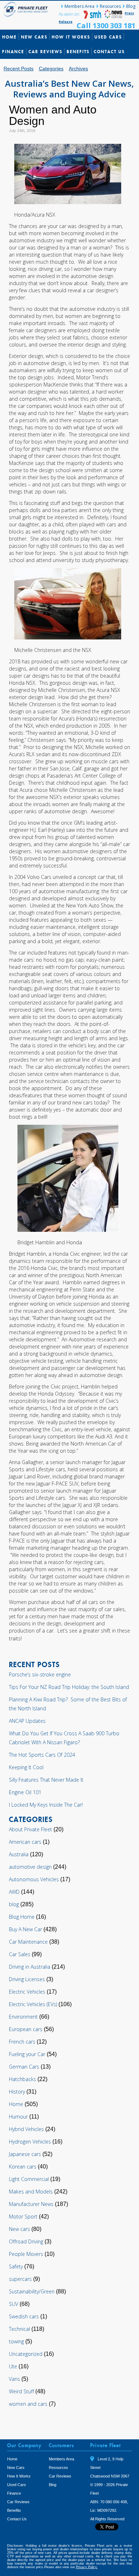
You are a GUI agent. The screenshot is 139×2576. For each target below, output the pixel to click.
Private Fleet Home (27, 9)
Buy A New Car (25, 1929)
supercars (20, 2279)
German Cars (24, 2067)
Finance (13, 52)
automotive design (30, 1867)
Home (9, 37)
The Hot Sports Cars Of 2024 (42, 1755)
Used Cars (108, 37)
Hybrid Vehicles (26, 2129)
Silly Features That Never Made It (46, 1780)
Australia (19, 1854)
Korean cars (23, 2167)
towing (16, 2341)
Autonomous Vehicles (34, 1879)
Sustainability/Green (32, 2291)
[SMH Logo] (93, 17)
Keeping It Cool (26, 1767)
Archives (78, 69)
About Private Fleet (30, 1829)
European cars (26, 2029)
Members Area (79, 6)
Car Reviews (45, 52)
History (17, 2092)
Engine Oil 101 (25, 1792)
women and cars (28, 2404)
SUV (14, 2304)
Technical (19, 2329)
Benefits (78, 52)
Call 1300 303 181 (106, 26)
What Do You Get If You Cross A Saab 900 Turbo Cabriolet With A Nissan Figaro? (64, 1738)
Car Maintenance (28, 1942)
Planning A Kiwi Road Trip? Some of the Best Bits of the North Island (68, 1704)
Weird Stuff (21, 2391)
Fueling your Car (27, 2054)
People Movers (26, 2254)
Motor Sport (23, 2216)
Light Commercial (29, 2179)
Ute (13, 2366)
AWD (14, 1892)
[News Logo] (113, 17)
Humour (18, 2117)
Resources (110, 6)
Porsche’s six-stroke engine (40, 1674)
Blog (131, 6)
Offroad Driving (26, 2241)
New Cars (34, 37)
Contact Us (109, 52)
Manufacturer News (31, 2204)
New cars (19, 2229)
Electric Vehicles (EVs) (33, 2004)
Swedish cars (24, 2316)
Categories (51, 69)
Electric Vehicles (27, 1992)
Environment (23, 2017)
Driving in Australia (30, 1967)
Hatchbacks (22, 2079)
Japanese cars (25, 2154)
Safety (16, 2266)
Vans (14, 2379)
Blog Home (22, 1917)
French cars (22, 2042)
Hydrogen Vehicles (30, 2142)
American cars (25, 1842)
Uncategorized (26, 2354)
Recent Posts (19, 69)
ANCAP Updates (27, 1721)
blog (14, 1904)
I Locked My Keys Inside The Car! (46, 1805)
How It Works (71, 37)
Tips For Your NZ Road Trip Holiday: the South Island (69, 1687)
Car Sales (20, 1954)
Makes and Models (31, 2192)
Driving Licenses (27, 1979)
